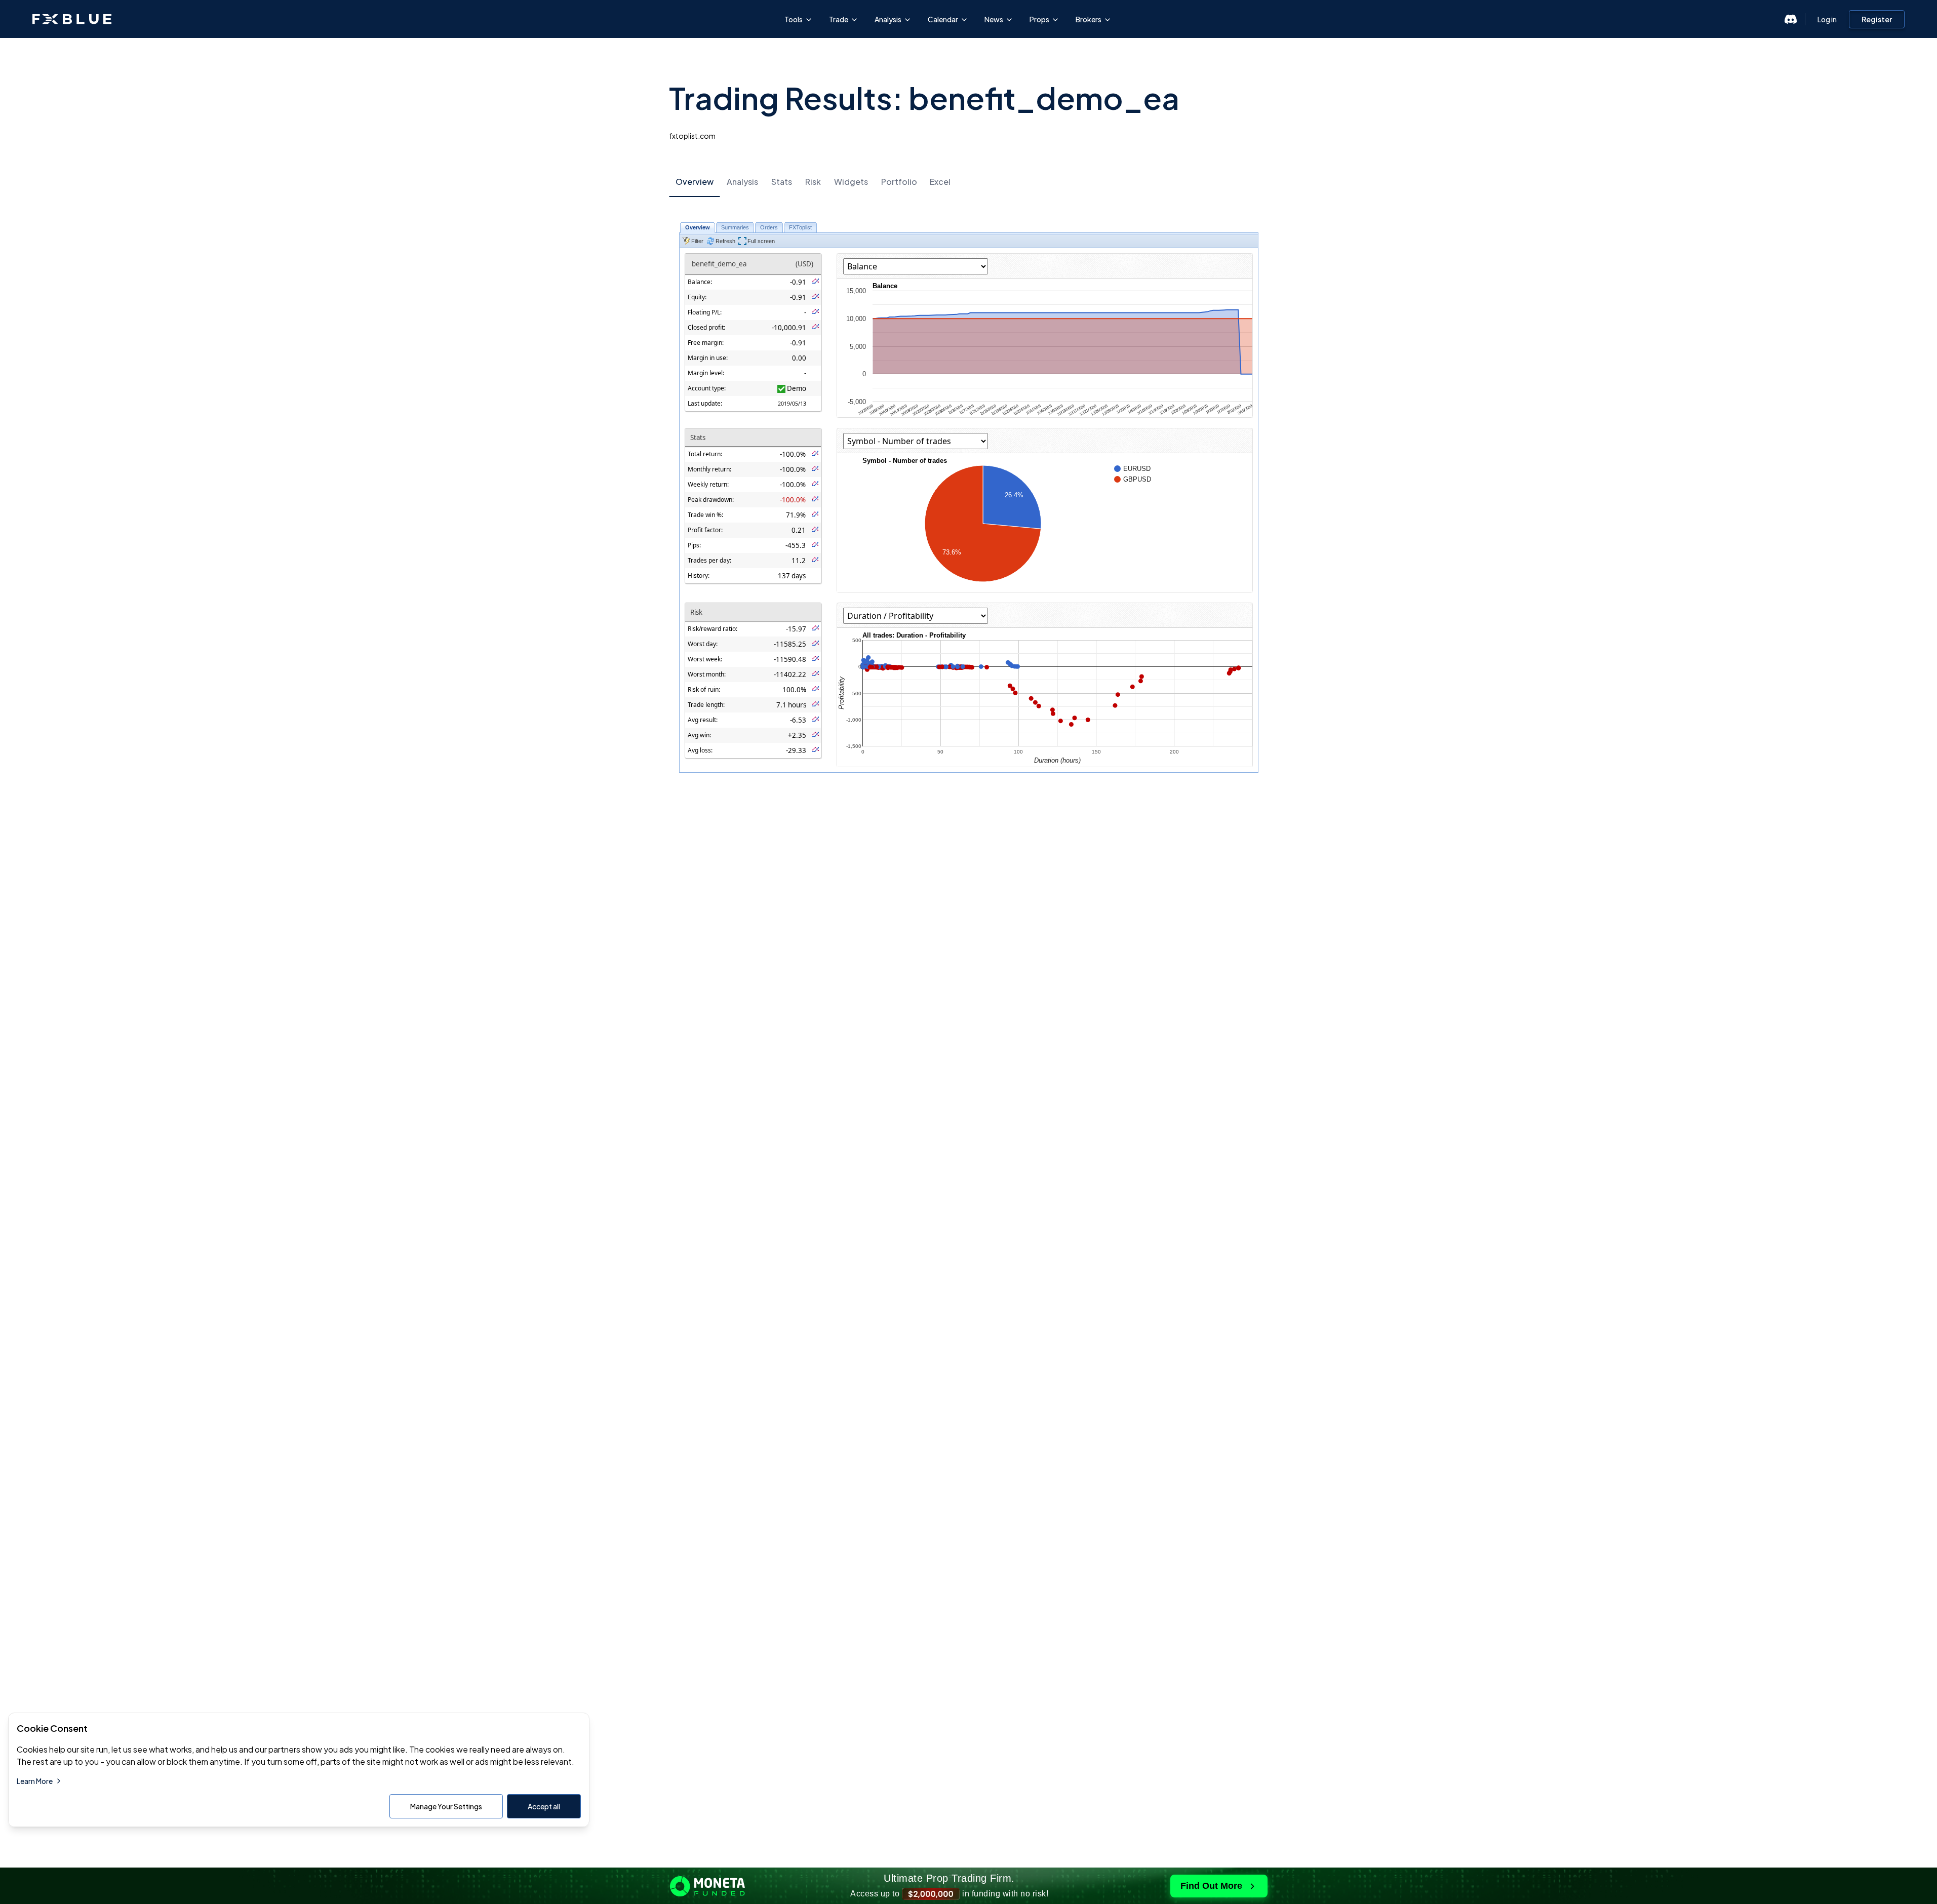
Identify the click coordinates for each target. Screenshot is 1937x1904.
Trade (839, 19)
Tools (794, 19)
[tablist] (969, 182)
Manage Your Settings (446, 1806)
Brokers (1089, 19)
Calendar (943, 19)
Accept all (544, 1806)
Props (1039, 19)
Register (1877, 19)
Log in (1827, 19)
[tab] (695, 182)
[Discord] (1791, 19)
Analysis (888, 19)
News (994, 19)
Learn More (35, 1781)
